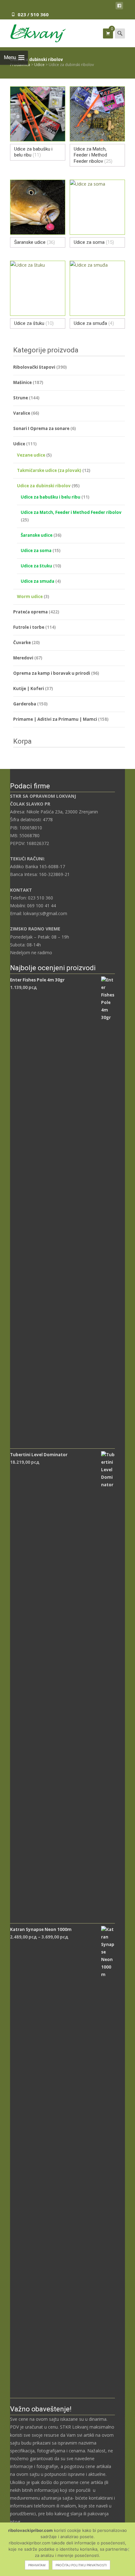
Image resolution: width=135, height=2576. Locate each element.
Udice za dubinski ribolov (44, 486)
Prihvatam (37, 2565)
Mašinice (22, 382)
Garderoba (25, 704)
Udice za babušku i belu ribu (51, 497)
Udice (19, 444)
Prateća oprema (30, 612)
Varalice (22, 413)
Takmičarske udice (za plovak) (49, 470)
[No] (127, 2549)
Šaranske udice (37, 535)
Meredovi (23, 658)
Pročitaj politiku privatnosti (81, 2565)
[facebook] (119, 7)
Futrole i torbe (29, 627)
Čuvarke (22, 643)
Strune (21, 398)
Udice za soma (36, 551)
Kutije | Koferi (29, 689)
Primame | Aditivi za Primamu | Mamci (55, 719)
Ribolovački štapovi (34, 367)
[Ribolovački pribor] (33, 32)
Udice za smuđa (38, 581)
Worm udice (30, 597)
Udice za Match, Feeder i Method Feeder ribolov (71, 512)
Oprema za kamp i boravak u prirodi (52, 673)
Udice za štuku (36, 566)
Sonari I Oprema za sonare (41, 428)
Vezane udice (31, 455)
